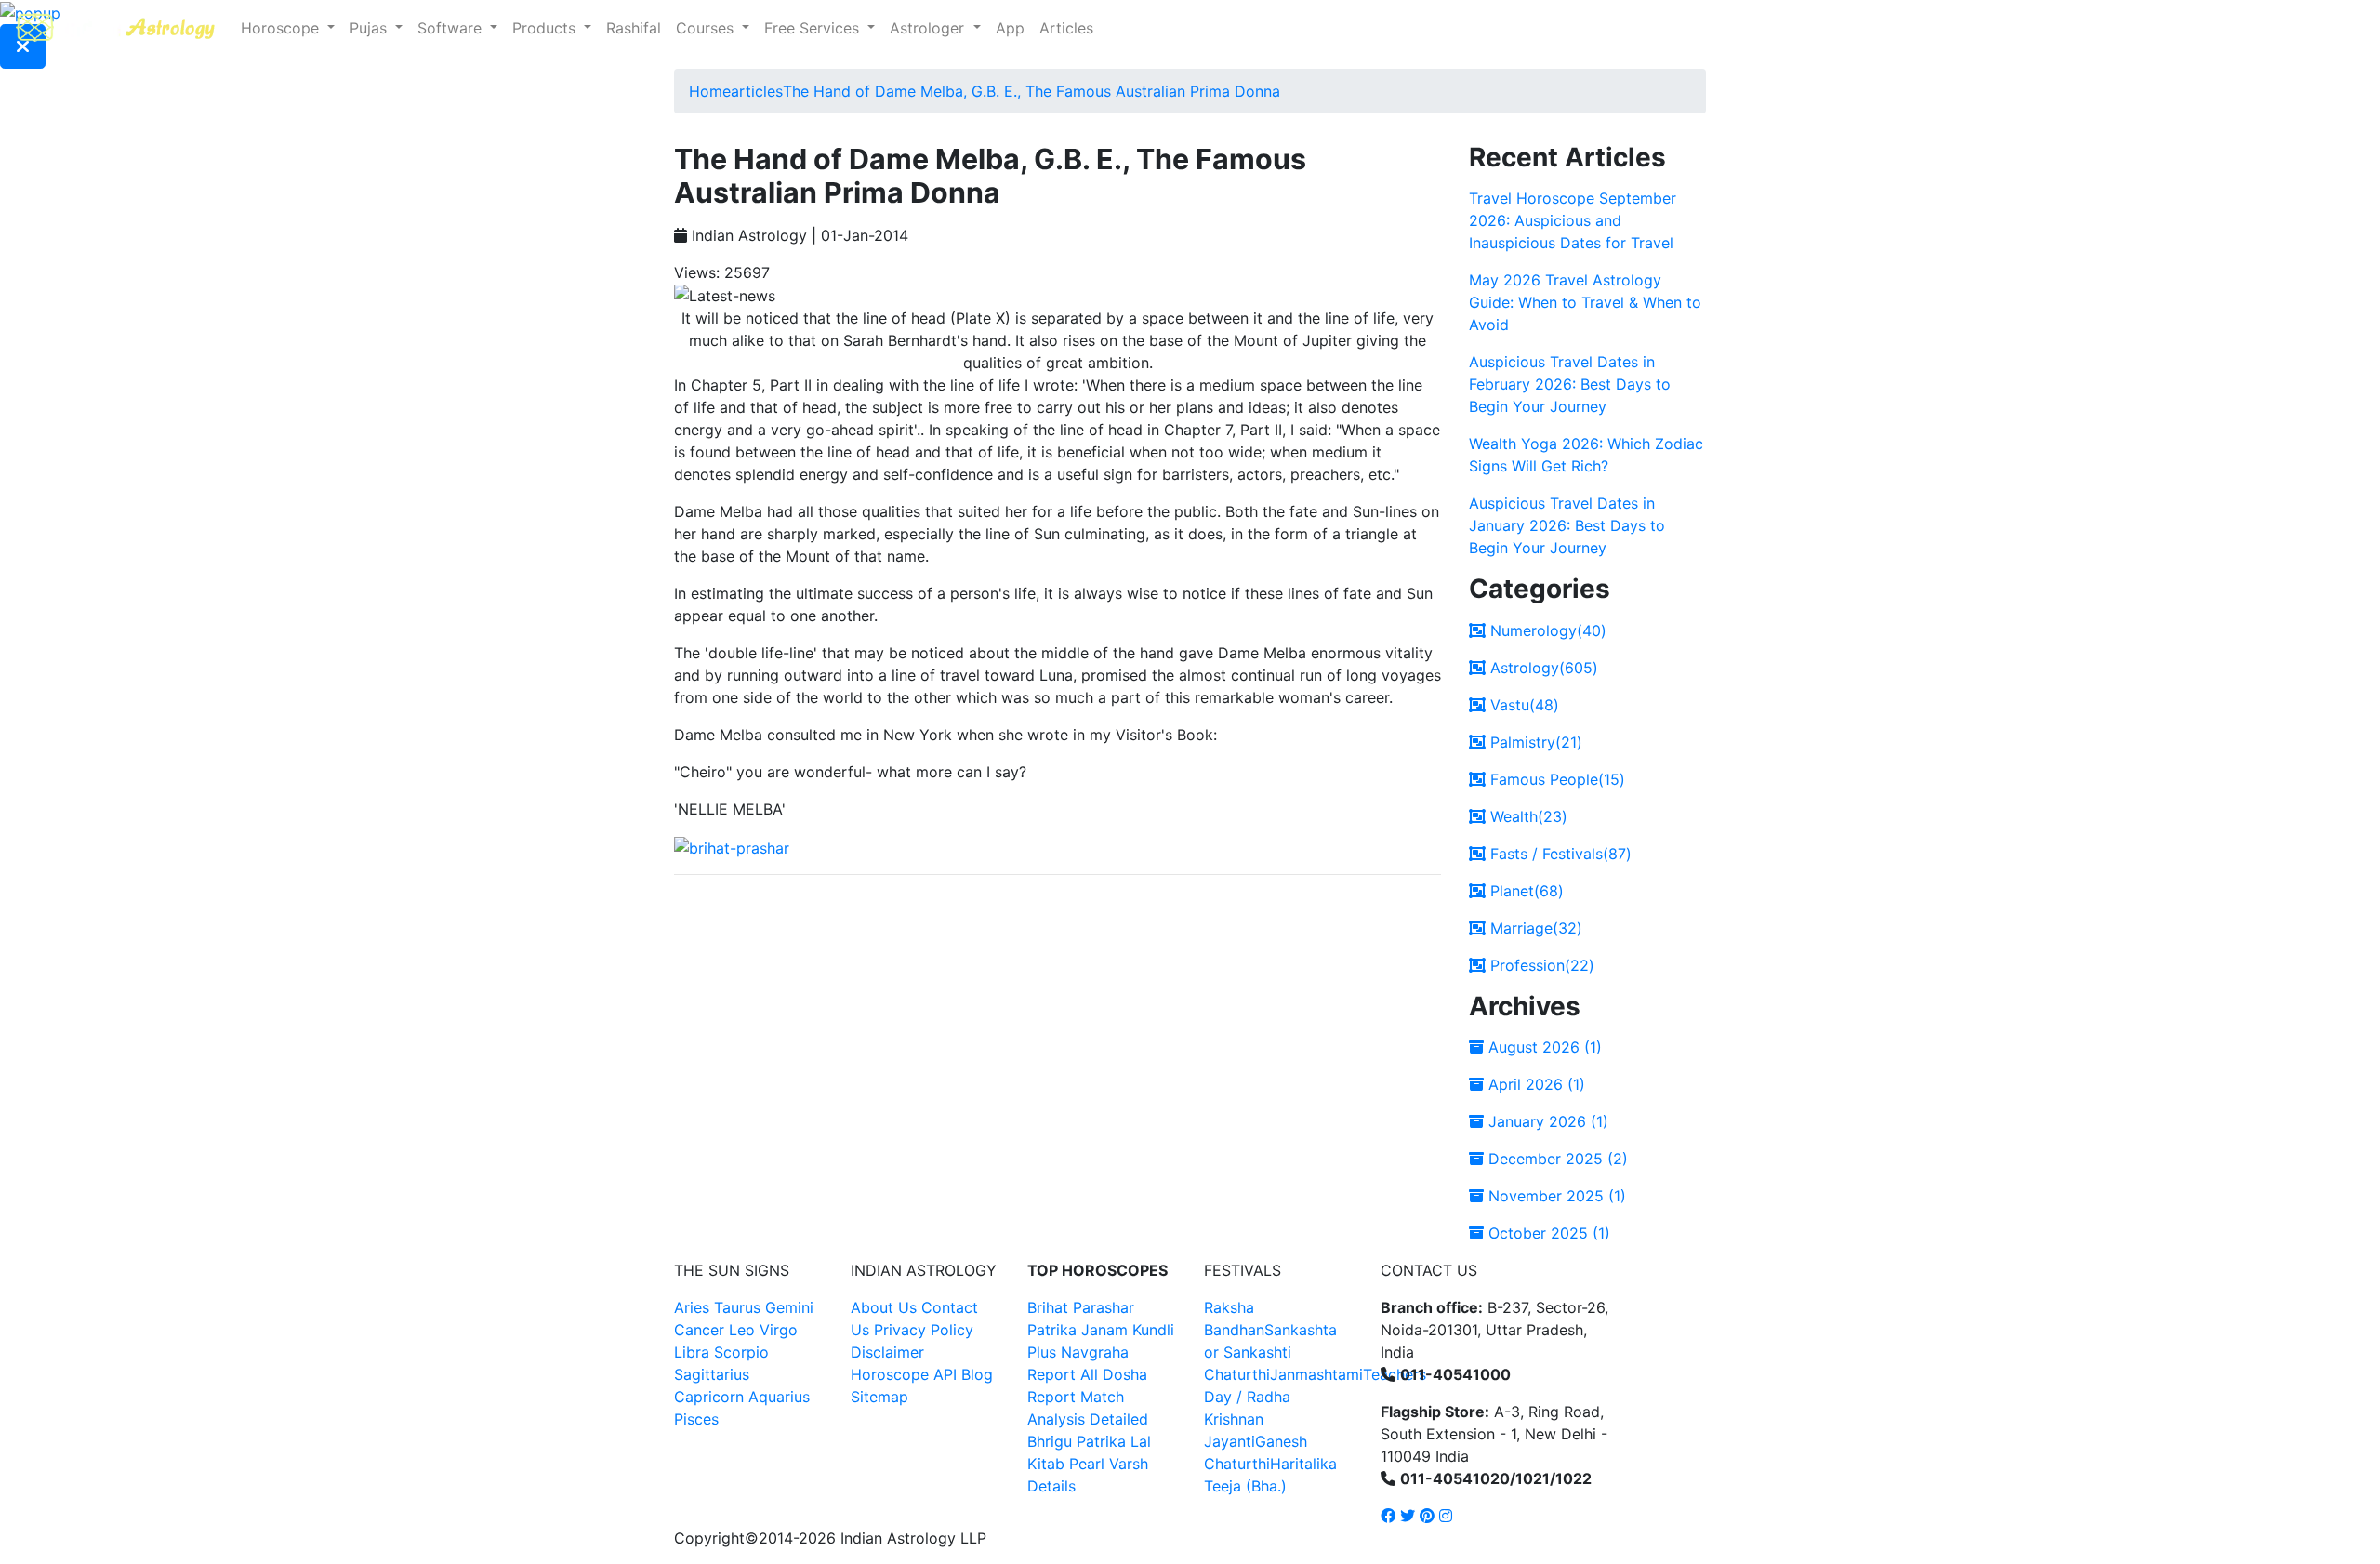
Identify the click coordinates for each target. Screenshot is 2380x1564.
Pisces (696, 1419)
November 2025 (1555, 1196)
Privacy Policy (924, 1330)
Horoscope (282, 28)
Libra (692, 1352)
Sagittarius (712, 1374)
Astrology (1542, 668)
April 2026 (1534, 1084)
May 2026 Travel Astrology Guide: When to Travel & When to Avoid (1585, 302)
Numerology (1546, 630)
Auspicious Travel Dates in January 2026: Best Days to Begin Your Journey (1567, 525)
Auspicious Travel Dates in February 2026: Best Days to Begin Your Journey (1570, 384)
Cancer (699, 1330)
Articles (1066, 28)
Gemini (789, 1307)
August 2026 (1543, 1047)
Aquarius (779, 1397)
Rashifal (634, 28)
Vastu (1522, 705)
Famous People (1555, 779)
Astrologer (929, 28)
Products (546, 28)
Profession (1540, 965)
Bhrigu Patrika (1077, 1441)
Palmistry (1534, 742)
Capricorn (709, 1397)
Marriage (1534, 928)
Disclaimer (887, 1352)
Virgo (779, 1330)
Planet (1525, 891)
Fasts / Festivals (1559, 854)
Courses (707, 28)
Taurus (737, 1307)
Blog (977, 1374)
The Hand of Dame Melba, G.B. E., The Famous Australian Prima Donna (1031, 91)
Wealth (1527, 816)
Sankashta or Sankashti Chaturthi (1270, 1352)
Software (452, 28)
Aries (694, 1307)
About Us (884, 1307)
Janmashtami (1316, 1374)
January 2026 (1546, 1121)
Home (710, 91)
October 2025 (1547, 1233)
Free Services (814, 28)
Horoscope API (904, 1374)
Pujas (370, 28)
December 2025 (1556, 1159)
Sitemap (879, 1397)
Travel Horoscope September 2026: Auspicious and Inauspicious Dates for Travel (1573, 220)
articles (757, 91)
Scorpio (741, 1352)
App (1010, 28)
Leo (742, 1330)
